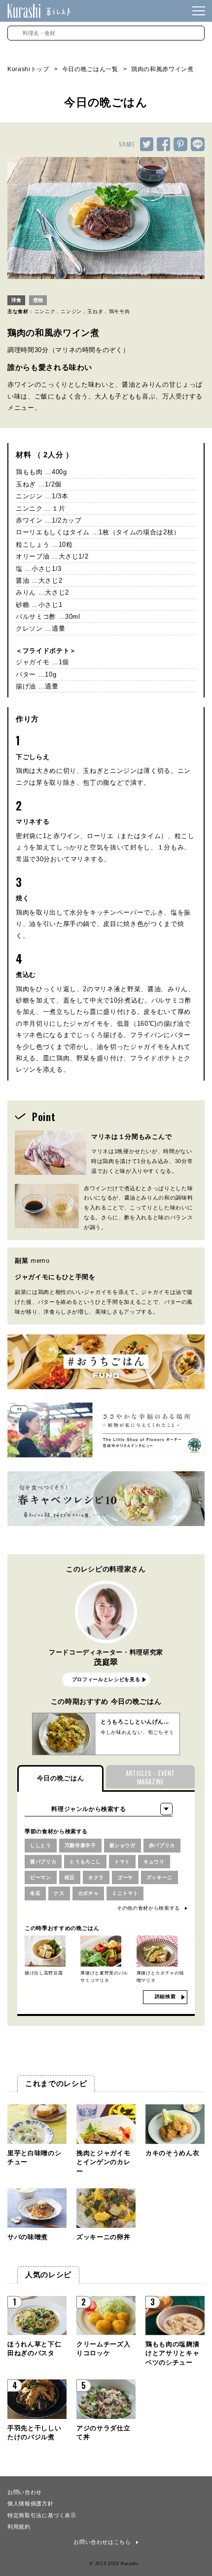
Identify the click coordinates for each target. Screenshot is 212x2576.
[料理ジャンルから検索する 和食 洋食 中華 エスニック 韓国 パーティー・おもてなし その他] (99, 1809)
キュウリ (154, 1862)
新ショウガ (123, 1845)
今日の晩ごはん (61, 1778)
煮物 (38, 300)
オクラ (96, 1877)
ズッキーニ (159, 1877)
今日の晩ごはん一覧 (90, 69)
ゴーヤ (125, 1877)
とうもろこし (85, 1862)
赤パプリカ (162, 1845)
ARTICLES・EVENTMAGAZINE (150, 1777)
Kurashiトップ (28, 69)
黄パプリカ (43, 1862)
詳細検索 (165, 1996)
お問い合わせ (25, 2492)
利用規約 (19, 2526)
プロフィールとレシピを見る (106, 1679)
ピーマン (41, 1877)
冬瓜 (35, 1893)
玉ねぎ (95, 311)
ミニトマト (125, 1893)
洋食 (16, 300)
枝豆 (70, 1877)
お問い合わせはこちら (102, 2542)
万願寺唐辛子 (80, 1845)
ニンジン (71, 311)
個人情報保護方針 (30, 2503)
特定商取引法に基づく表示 (42, 2515)
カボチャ (88, 1893)
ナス (59, 1893)
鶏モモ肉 (120, 311)
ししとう (41, 1845)
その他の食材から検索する (148, 1908)
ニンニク (45, 311)
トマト (122, 1862)
